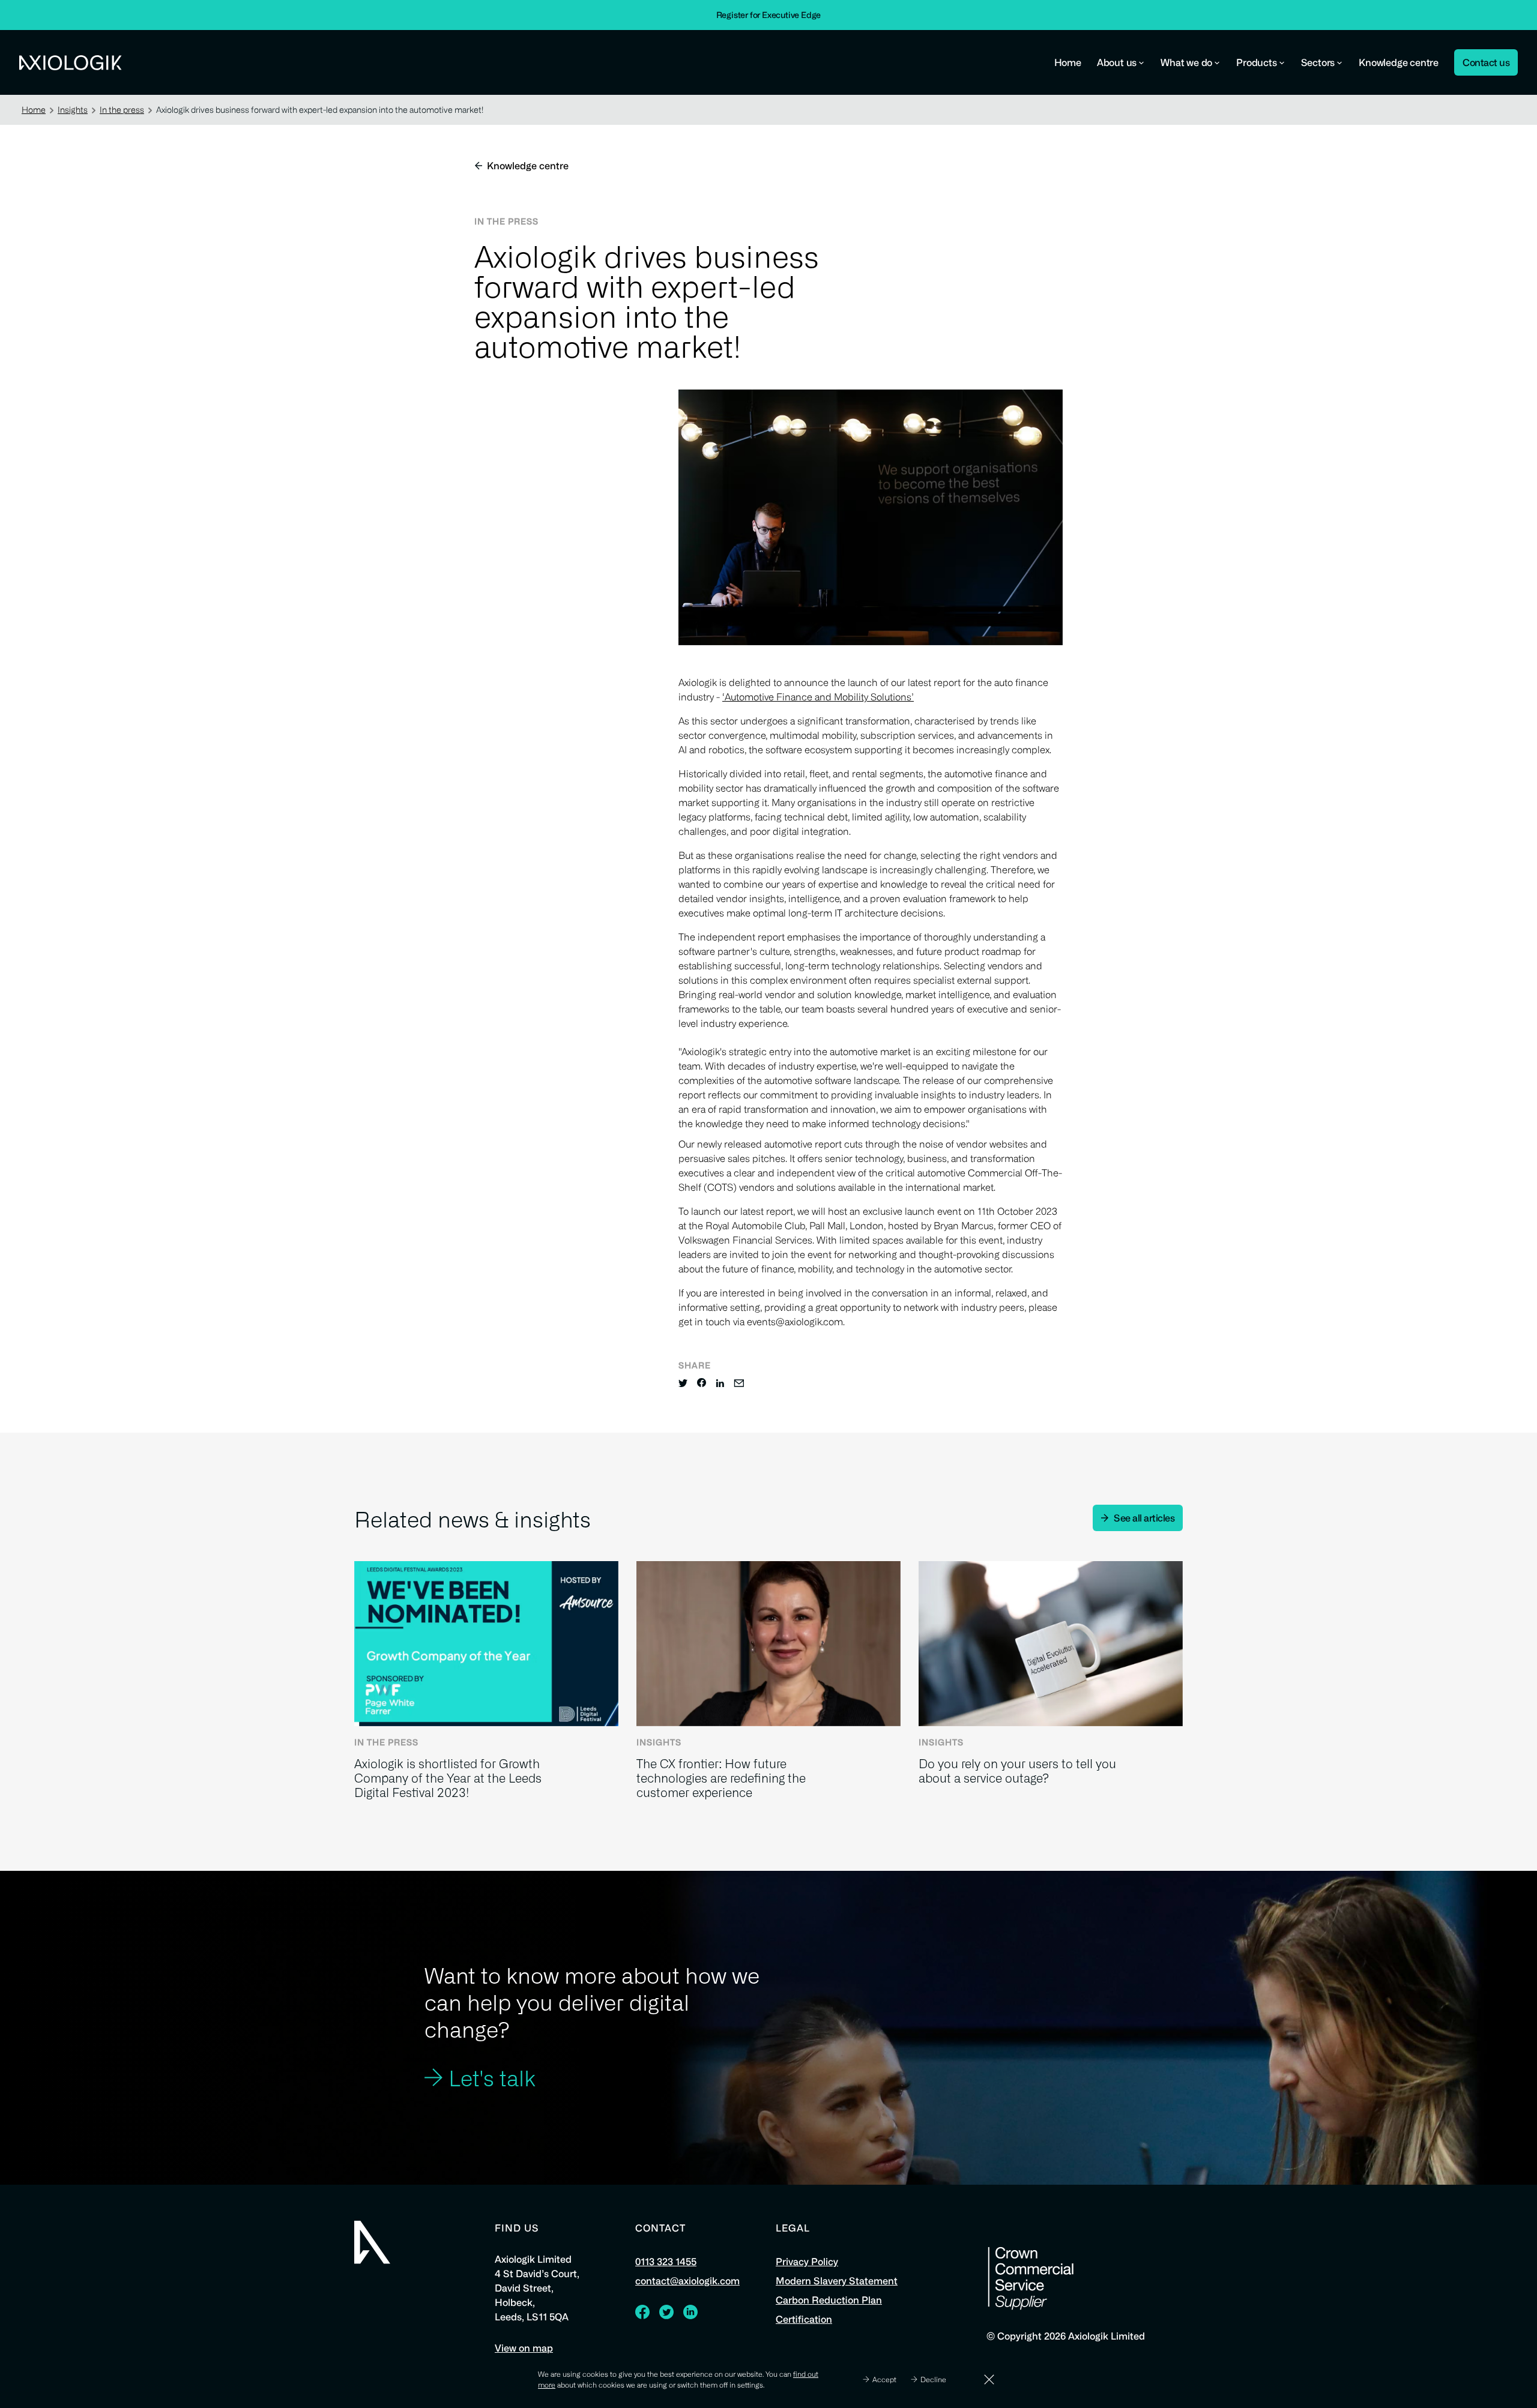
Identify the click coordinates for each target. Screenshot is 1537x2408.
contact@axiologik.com (687, 2281)
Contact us (1486, 62)
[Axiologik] (372, 2242)
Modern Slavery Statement (837, 2281)
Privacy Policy (807, 2262)
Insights (73, 110)
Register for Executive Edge (769, 15)
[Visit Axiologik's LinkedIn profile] (690, 2315)
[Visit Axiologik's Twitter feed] (666, 2315)
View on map (524, 2348)
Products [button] (1256, 62)
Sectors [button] (1318, 62)
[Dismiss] (989, 2379)
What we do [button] (1186, 62)
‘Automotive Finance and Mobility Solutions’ (818, 697)
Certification (804, 2319)
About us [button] (1117, 62)
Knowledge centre (1399, 62)
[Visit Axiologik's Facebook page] (642, 2315)
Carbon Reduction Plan (829, 2300)
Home (1068, 62)
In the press (122, 110)
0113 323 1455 (666, 2262)
